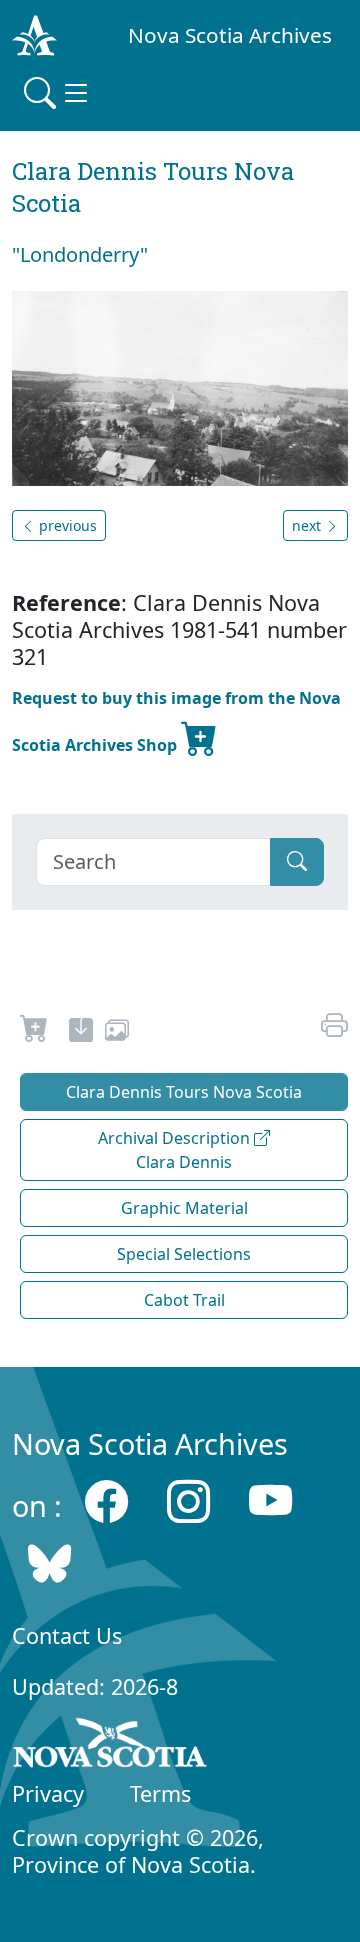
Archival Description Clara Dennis (176, 1150)
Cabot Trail (184, 1300)
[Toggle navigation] (58, 93)
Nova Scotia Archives (230, 35)
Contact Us (67, 1635)
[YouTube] (270, 1500)
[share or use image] (117, 1033)
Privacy (48, 1793)
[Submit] (297, 862)
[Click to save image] (180, 387)
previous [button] (66, 525)
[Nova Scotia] (110, 1746)
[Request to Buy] (34, 1033)
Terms (160, 1793)
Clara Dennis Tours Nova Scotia (184, 1092)
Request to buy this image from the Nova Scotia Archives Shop (176, 721)
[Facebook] (106, 1500)
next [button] (308, 525)
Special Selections (184, 1254)
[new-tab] (81, 1033)
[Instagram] (188, 1500)
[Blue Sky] (49, 1563)
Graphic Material (184, 1208)
